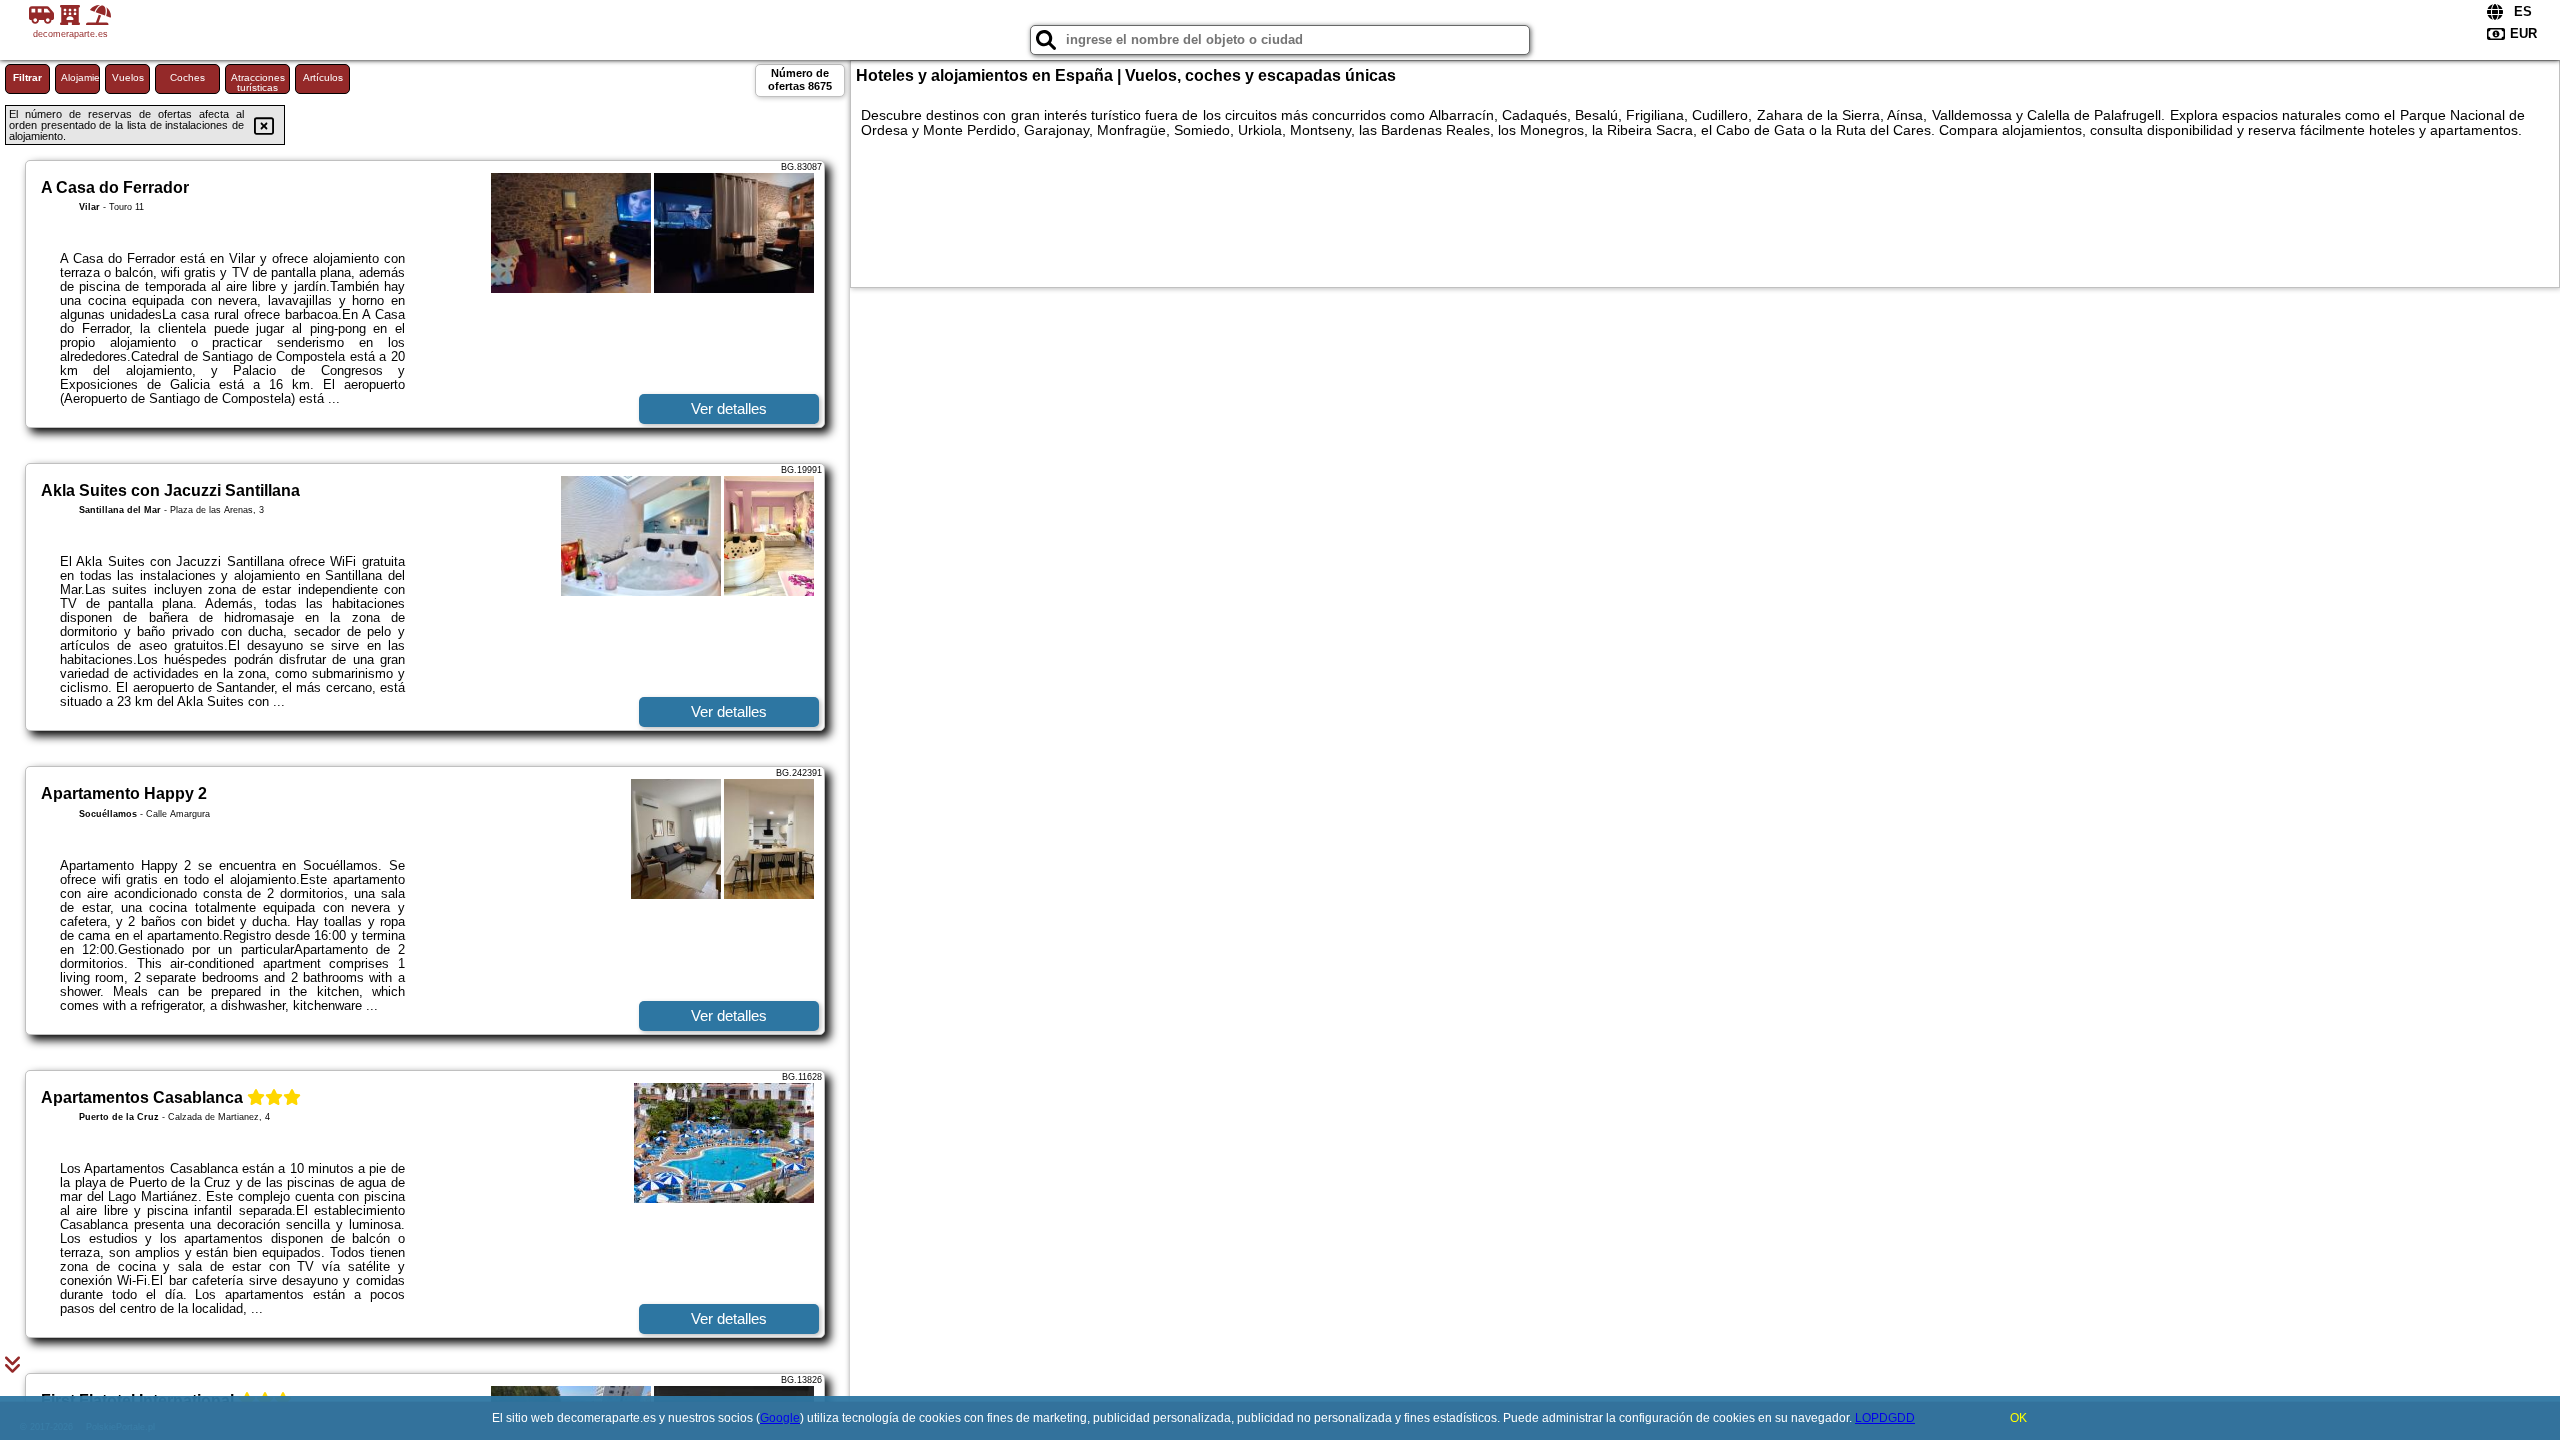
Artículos (323, 77)
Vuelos (128, 77)
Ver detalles (729, 408)
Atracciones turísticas (258, 82)
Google (780, 1418)
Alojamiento (80, 77)
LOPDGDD (1885, 1418)
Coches (187, 77)
